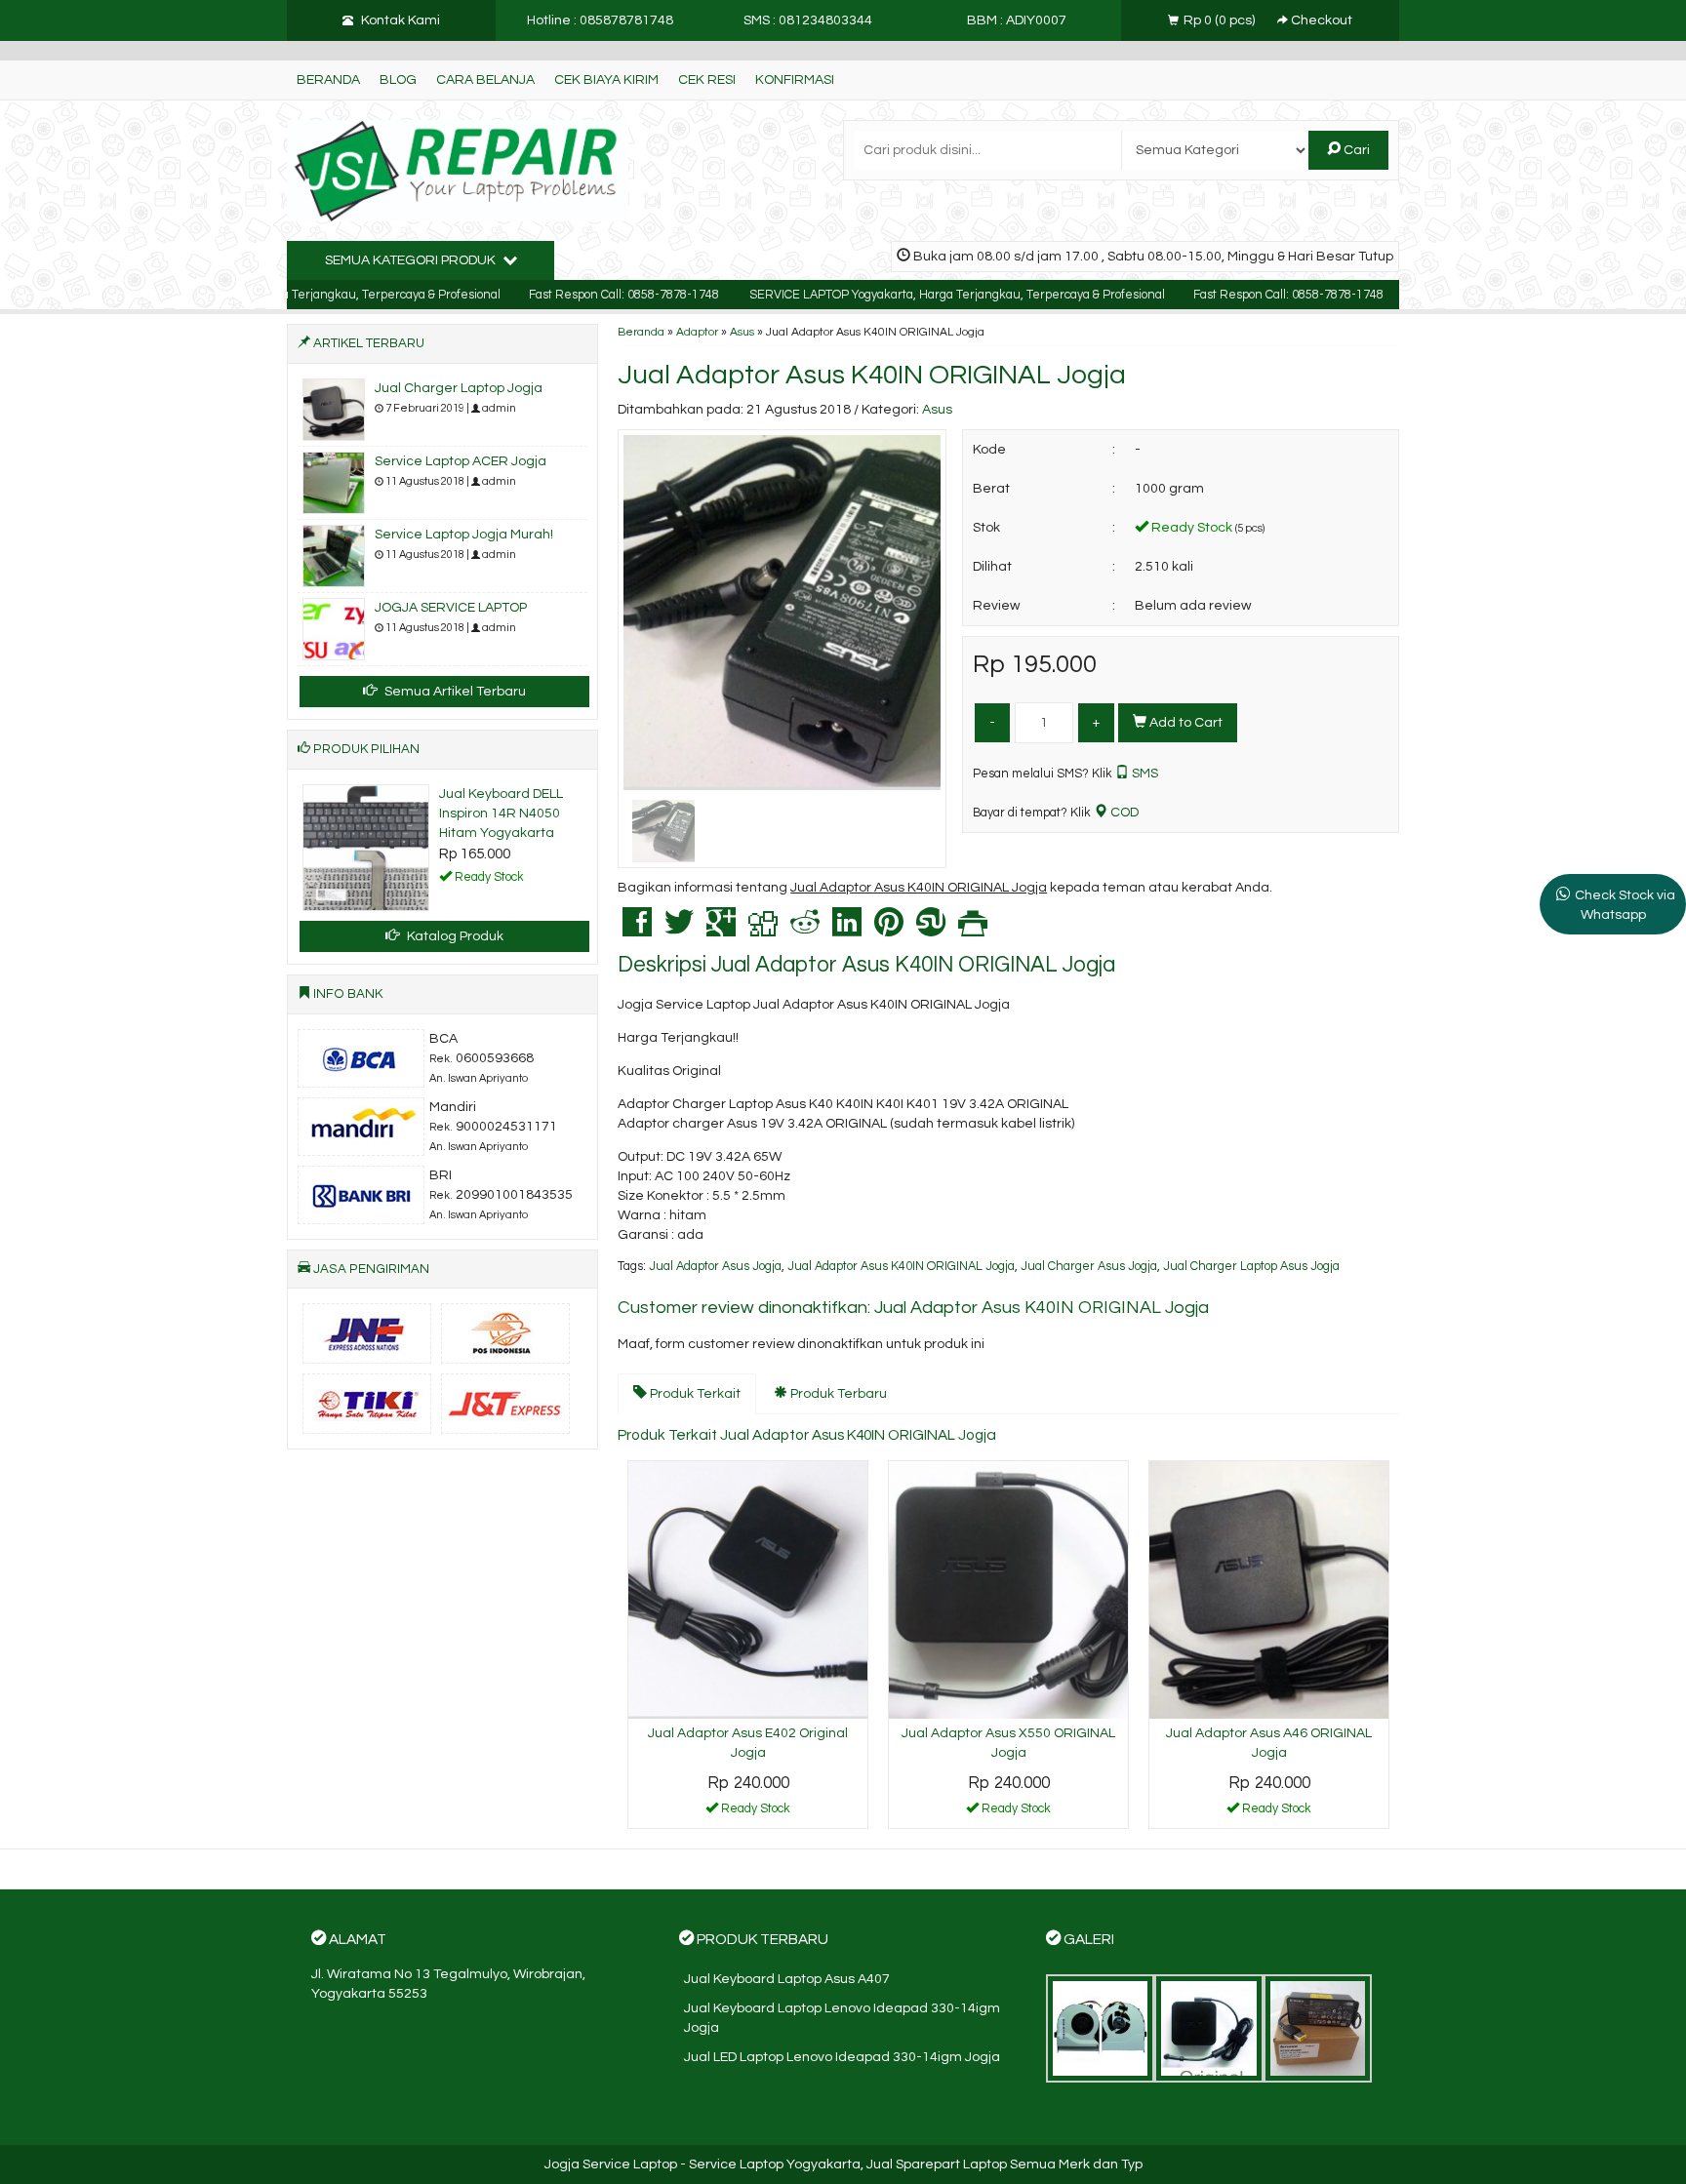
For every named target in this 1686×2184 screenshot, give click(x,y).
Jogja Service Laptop (611, 2164)
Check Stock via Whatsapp (1625, 905)
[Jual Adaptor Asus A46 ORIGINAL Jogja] (1269, 1590)
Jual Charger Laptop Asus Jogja (1251, 1267)
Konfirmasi (795, 80)
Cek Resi (707, 80)
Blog (398, 80)
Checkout (1320, 20)
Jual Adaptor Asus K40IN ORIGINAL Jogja (872, 375)
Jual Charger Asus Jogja (1089, 1267)
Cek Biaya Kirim (606, 80)
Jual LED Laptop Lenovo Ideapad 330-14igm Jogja (842, 2057)
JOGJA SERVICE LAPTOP (451, 608)
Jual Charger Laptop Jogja (459, 388)
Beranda (328, 80)
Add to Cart (1184, 723)
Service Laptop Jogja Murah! (464, 535)
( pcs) (1221, 20)
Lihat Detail (755, 1812)
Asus (742, 332)
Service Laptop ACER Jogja (461, 461)
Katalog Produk (454, 936)
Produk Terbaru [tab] (837, 1394)
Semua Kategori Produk (412, 260)
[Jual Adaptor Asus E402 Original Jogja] (748, 1590)
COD (1123, 813)
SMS (1144, 774)
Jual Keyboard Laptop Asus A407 (787, 1979)
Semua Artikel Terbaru (454, 692)
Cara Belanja (485, 80)
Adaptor (697, 332)
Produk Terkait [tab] (694, 1394)
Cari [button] (1355, 150)
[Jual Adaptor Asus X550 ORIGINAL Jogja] (1008, 1590)
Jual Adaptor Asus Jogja (715, 1267)
